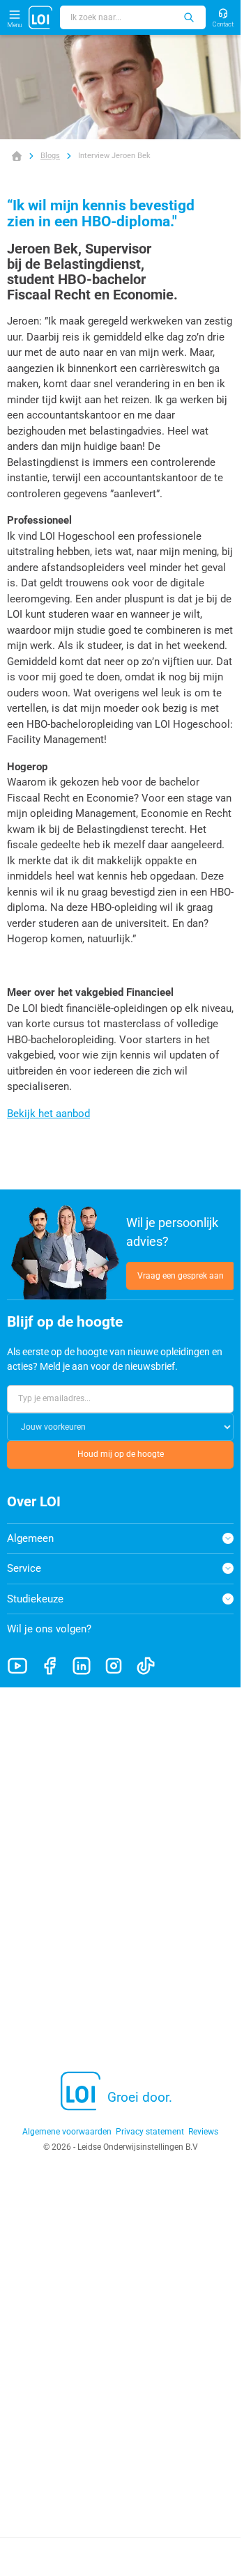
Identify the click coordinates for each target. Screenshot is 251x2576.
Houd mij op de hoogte (121, 1454)
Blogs (50, 156)
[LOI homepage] (41, 17)
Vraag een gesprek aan (181, 1276)
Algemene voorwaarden (67, 2132)
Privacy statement (150, 2132)
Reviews (203, 2132)
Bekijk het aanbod (48, 1114)
